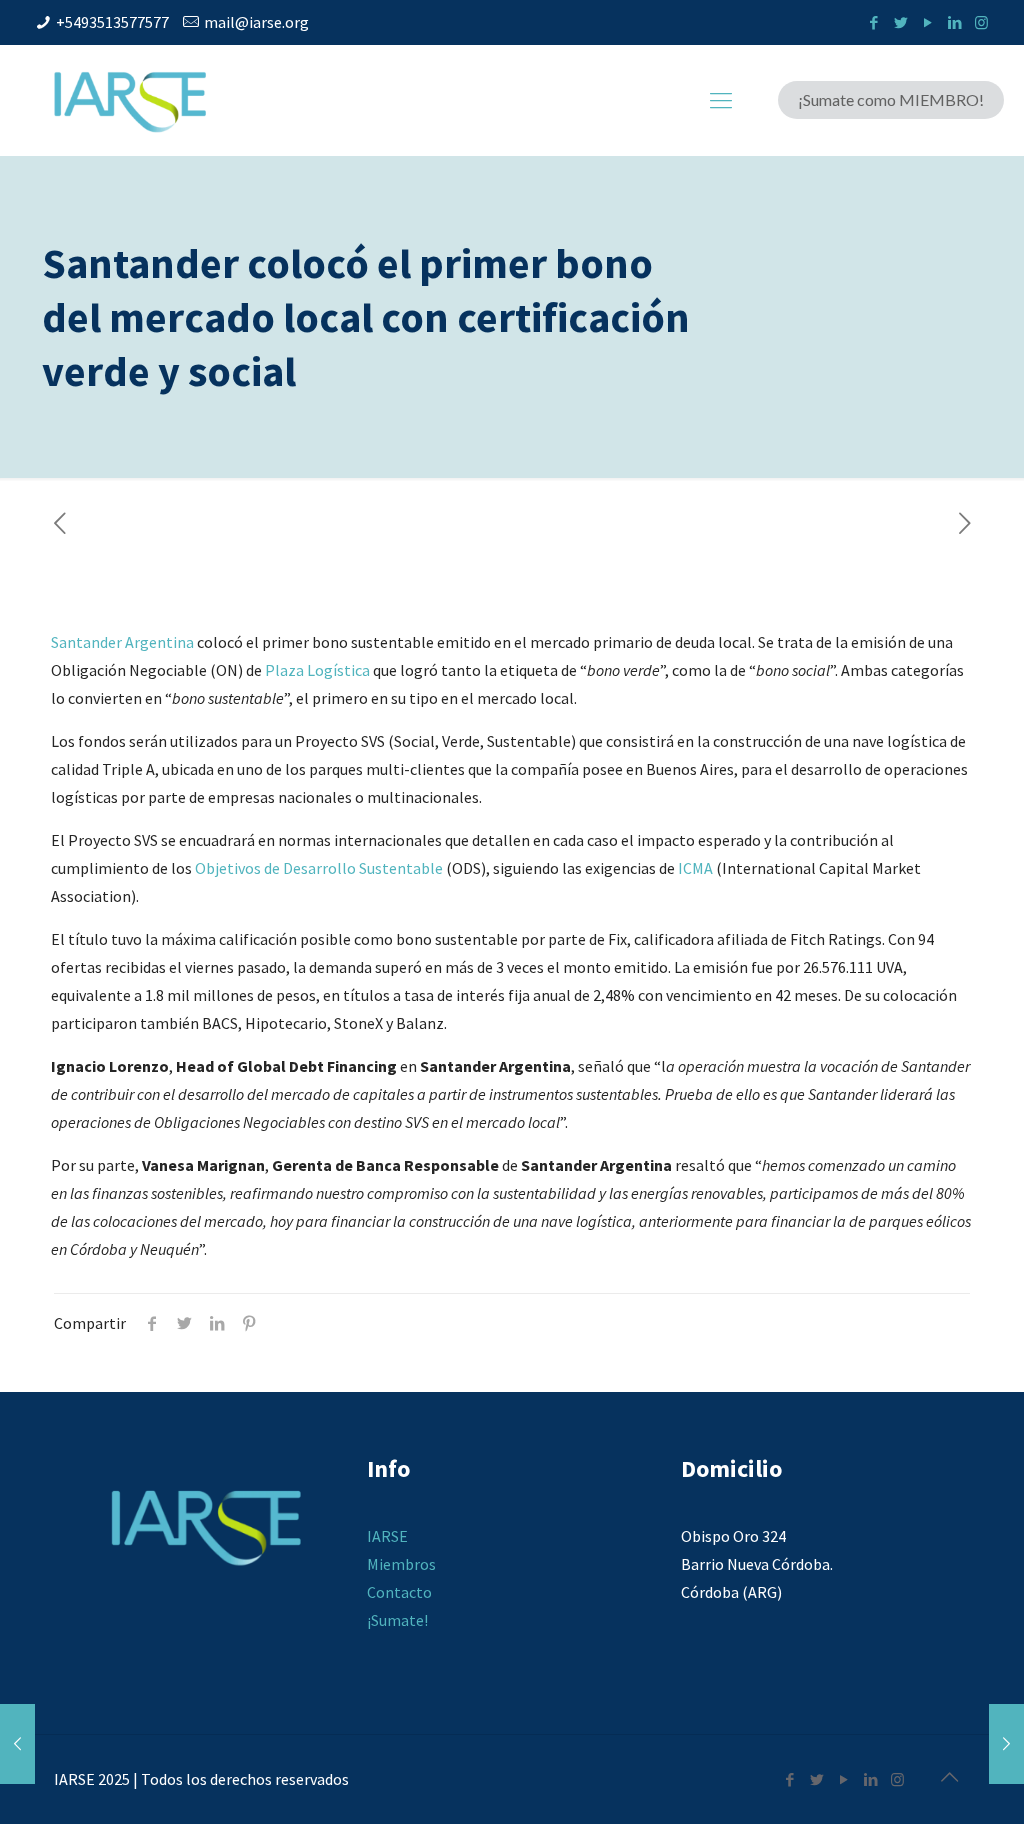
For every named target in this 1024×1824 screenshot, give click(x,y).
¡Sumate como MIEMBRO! (891, 99)
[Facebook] (873, 22)
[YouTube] (927, 22)
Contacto (399, 1592)
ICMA (695, 868)
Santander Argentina (122, 642)
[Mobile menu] (721, 100)
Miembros (401, 1564)
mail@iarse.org (256, 22)
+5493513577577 (112, 22)
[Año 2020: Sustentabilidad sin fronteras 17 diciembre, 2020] (17, 1744)
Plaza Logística (317, 670)
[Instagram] (981, 22)
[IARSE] (130, 100)
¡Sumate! (397, 1620)
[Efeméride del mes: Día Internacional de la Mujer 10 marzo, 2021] (1006, 1744)
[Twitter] (900, 22)
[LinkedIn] (954, 22)
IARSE (387, 1536)
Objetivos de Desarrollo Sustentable (319, 868)
